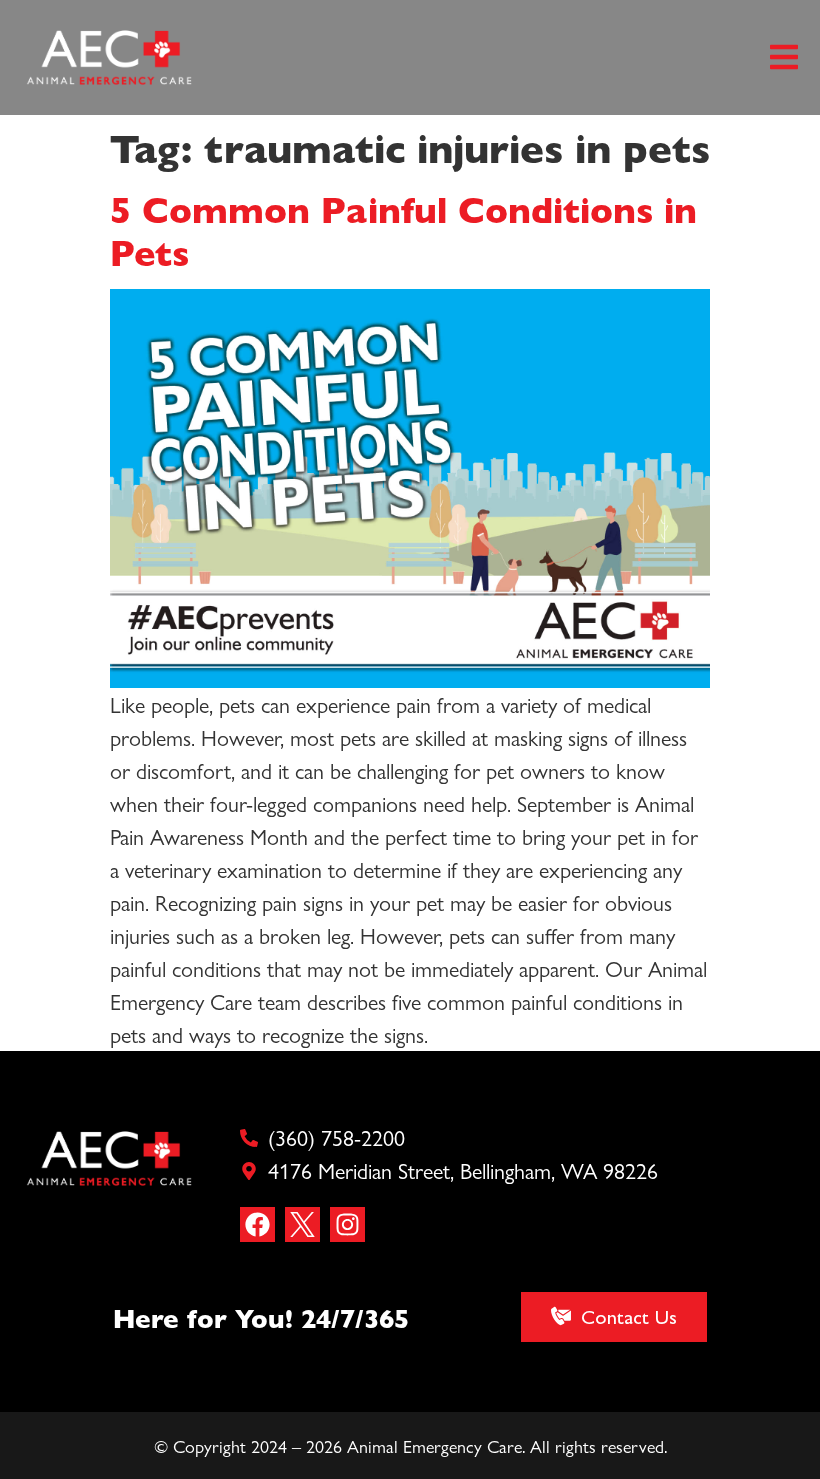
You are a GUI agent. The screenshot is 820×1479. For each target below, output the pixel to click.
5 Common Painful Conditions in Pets (403, 229)
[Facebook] (257, 1224)
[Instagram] (347, 1224)
